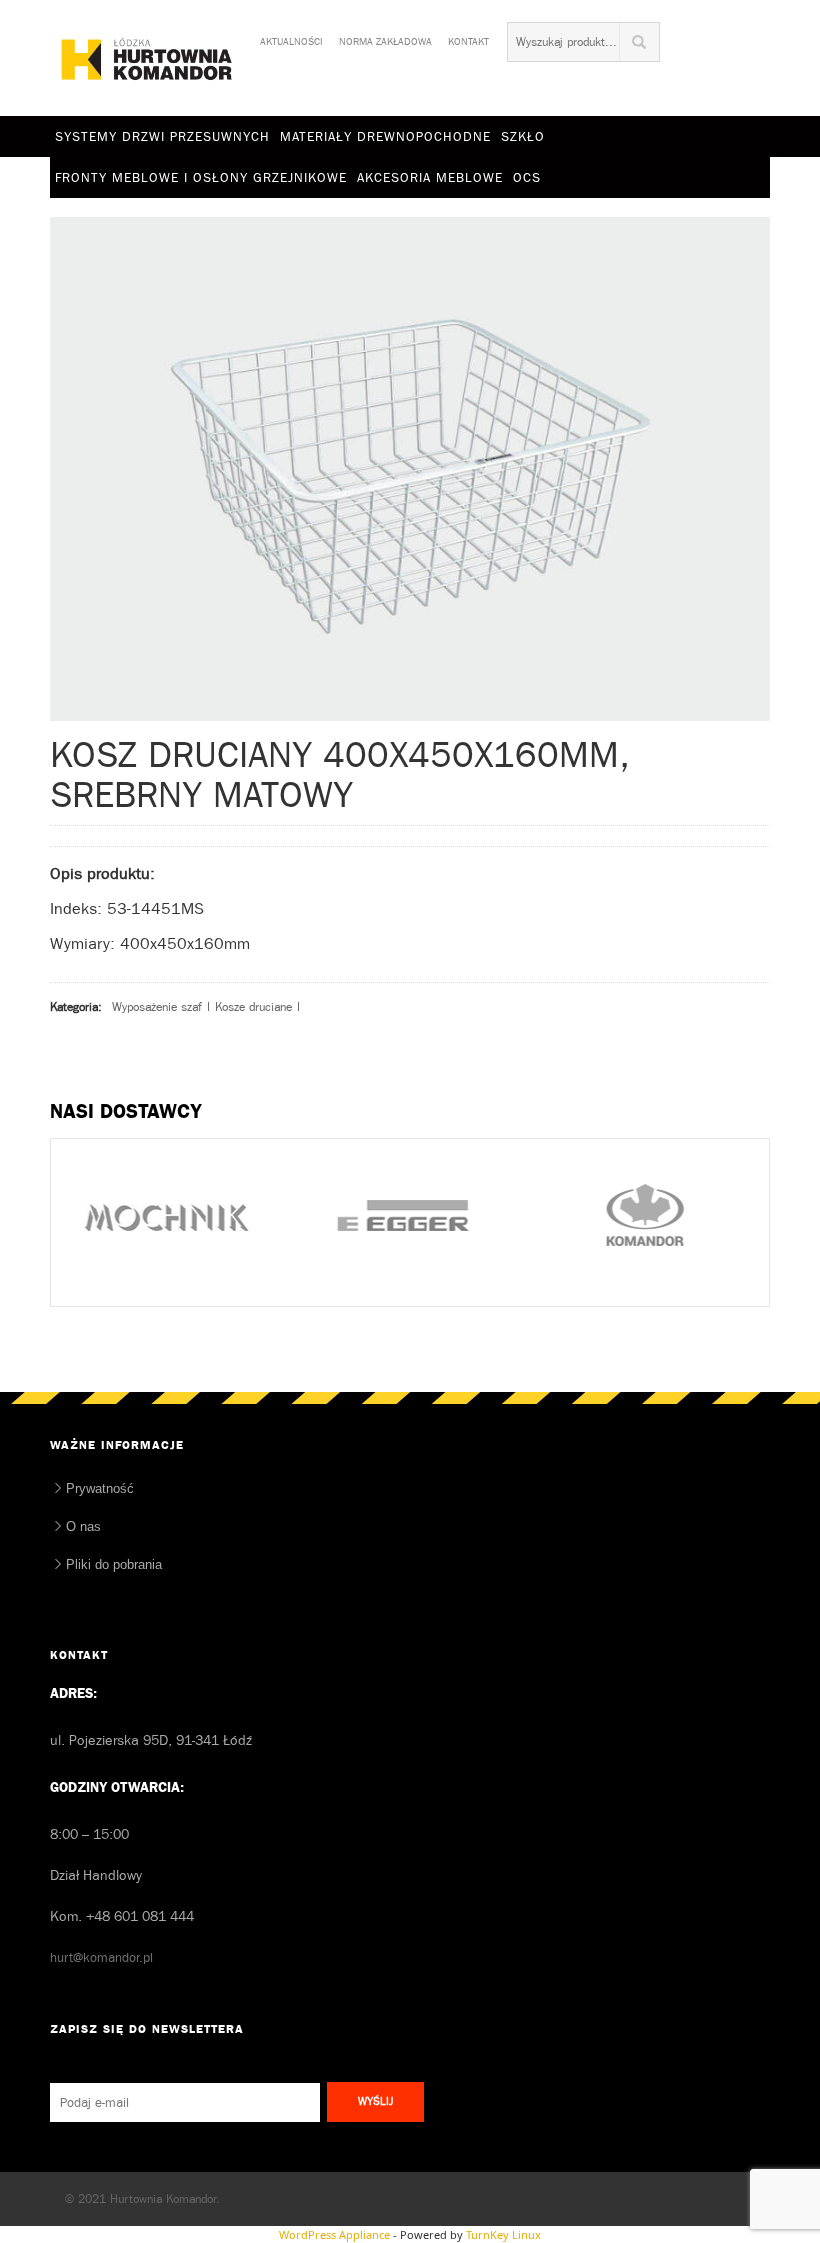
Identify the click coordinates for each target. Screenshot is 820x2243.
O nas (83, 1526)
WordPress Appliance (334, 2234)
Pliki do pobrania (114, 1564)
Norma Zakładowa (385, 38)
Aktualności (291, 38)
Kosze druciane (253, 1007)
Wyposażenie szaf (157, 1007)
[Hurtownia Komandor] (147, 59)
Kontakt (468, 38)
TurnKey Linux (503, 2234)
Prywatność (100, 1488)
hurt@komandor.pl (101, 1957)
